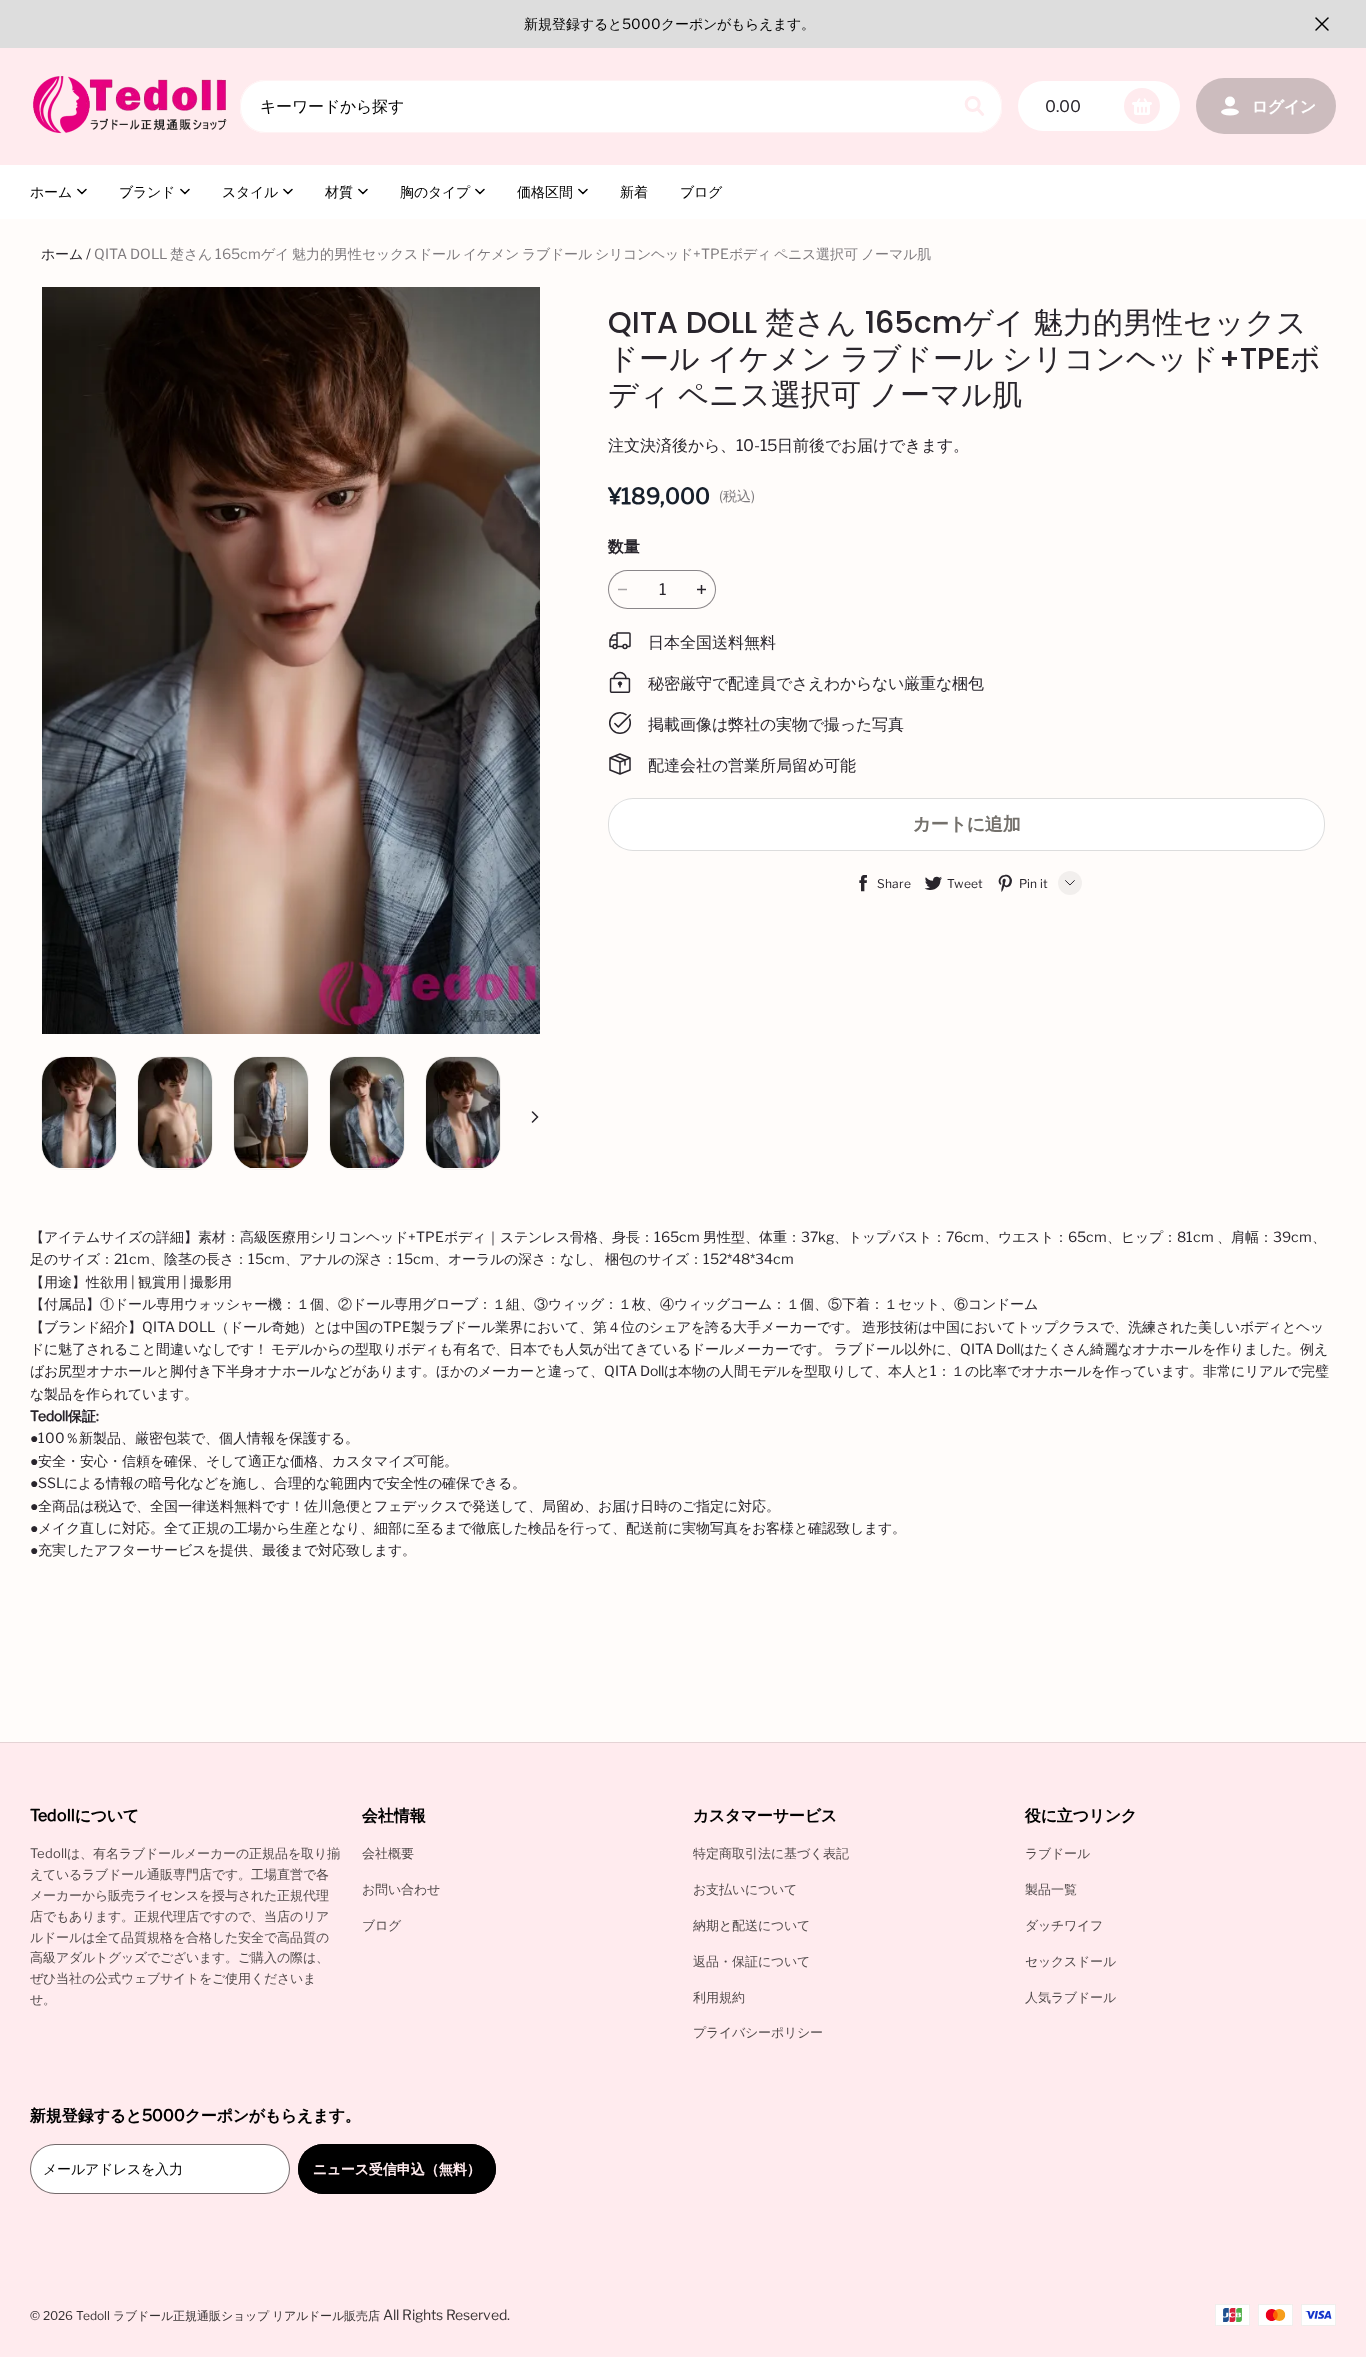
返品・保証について (751, 1961)
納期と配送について (751, 1925)
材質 (339, 191)
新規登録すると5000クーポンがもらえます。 (669, 23)
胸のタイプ (435, 191)
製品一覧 (1051, 1889)
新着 (634, 191)
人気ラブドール (1070, 1997)
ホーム (51, 191)
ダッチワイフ (1064, 1925)
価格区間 (545, 191)
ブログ (701, 191)
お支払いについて (745, 1889)
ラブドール (1057, 1853)
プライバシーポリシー (758, 2032)
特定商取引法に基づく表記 (771, 1853)
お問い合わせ (401, 1889)
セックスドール (1070, 1961)
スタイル (250, 191)
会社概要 (388, 1853)
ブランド (147, 191)
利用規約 (719, 1997)
